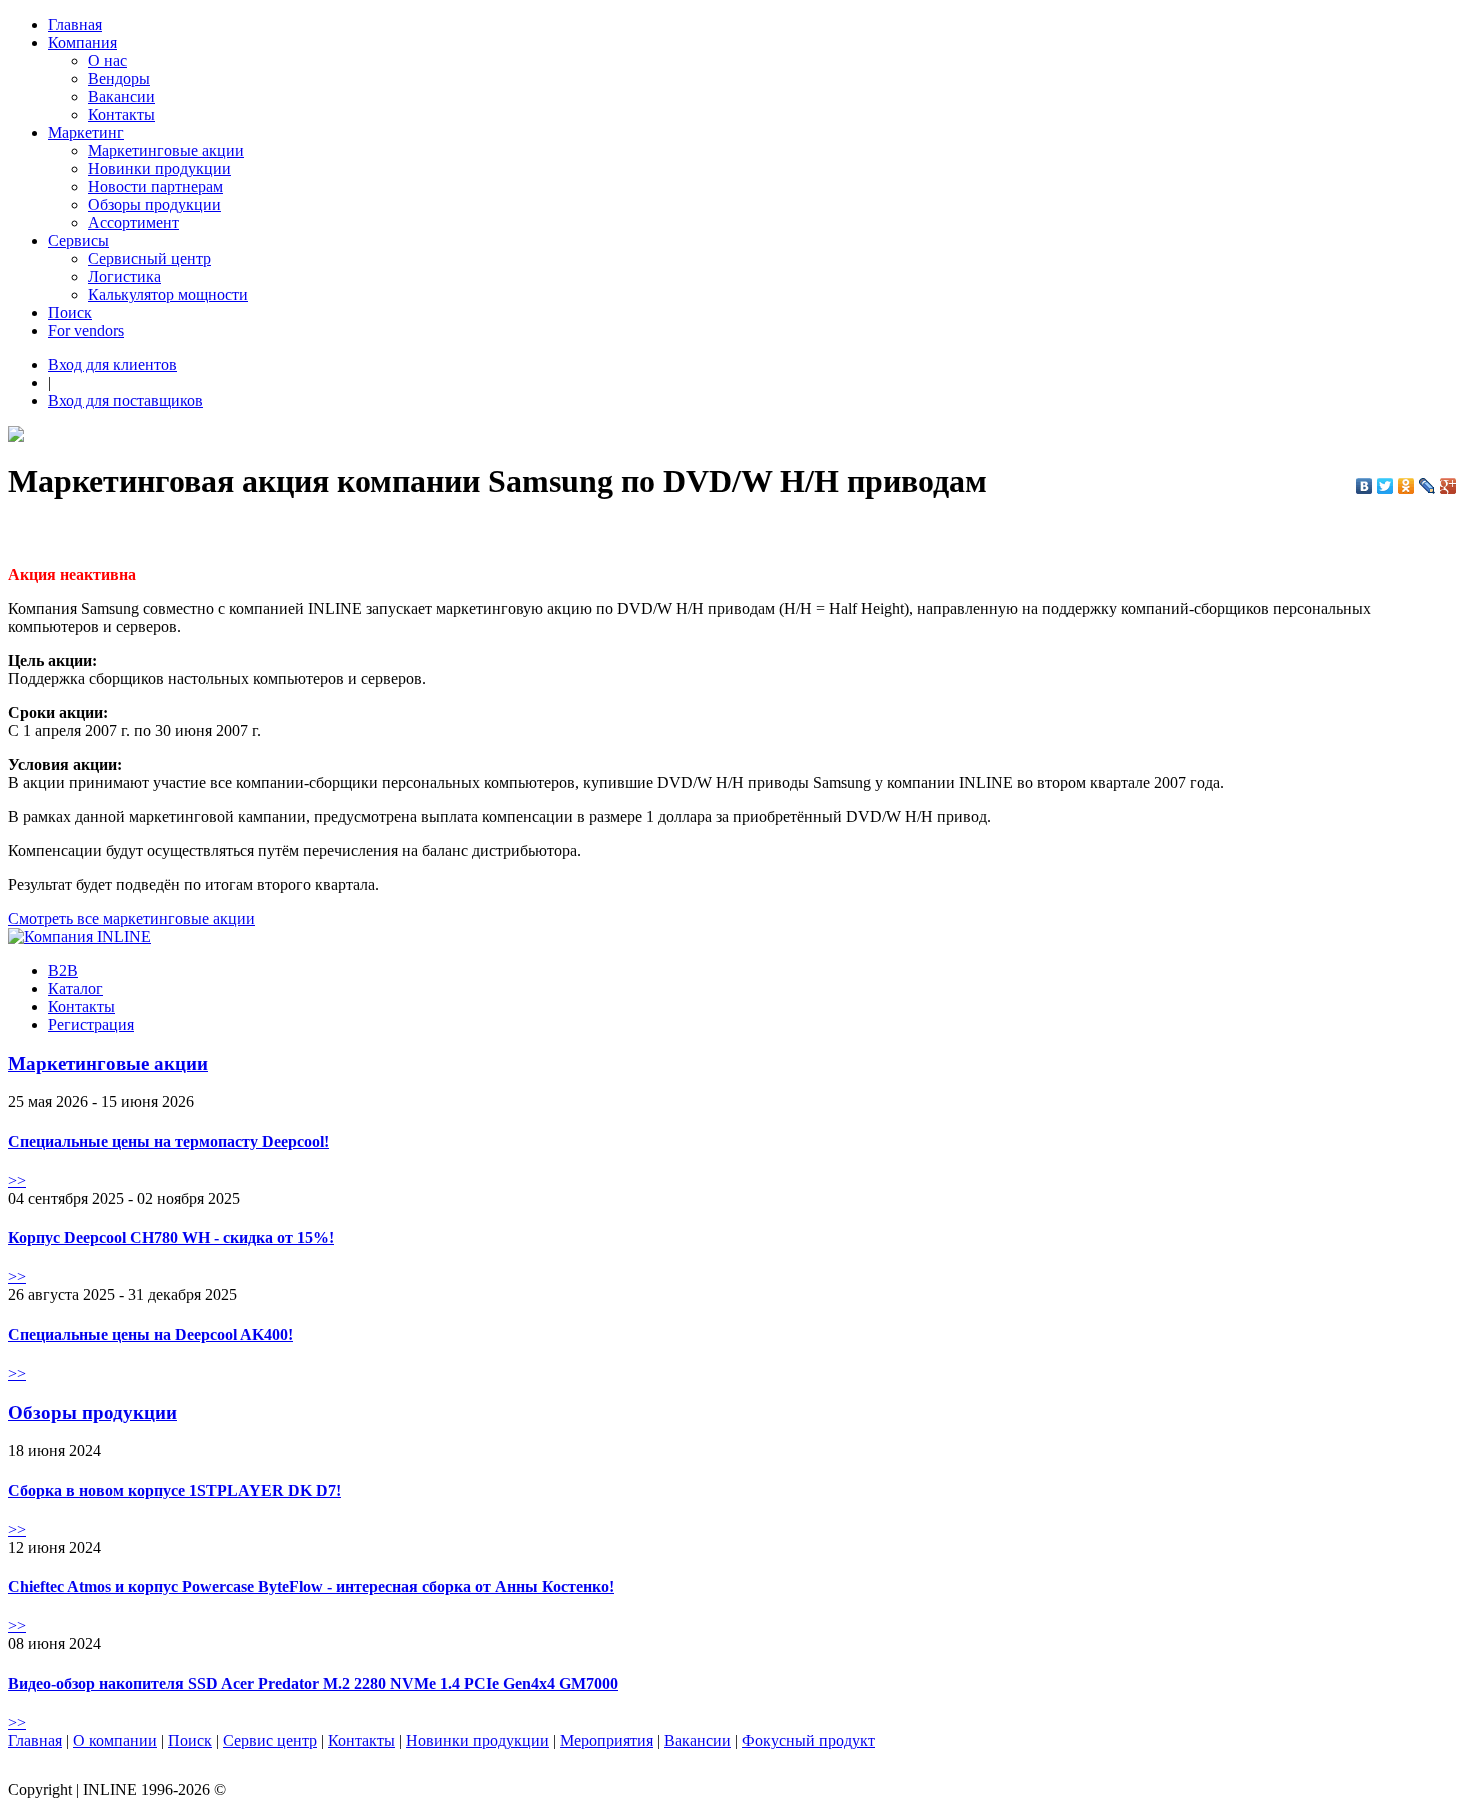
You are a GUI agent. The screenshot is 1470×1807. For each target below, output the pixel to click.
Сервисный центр (149, 258)
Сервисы (78, 240)
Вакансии (121, 96)
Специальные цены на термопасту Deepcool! (168, 1141)
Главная (75, 24)
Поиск (70, 312)
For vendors (86, 330)
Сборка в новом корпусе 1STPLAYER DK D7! (174, 1490)
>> (17, 1180)
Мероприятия (606, 1740)
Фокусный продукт (808, 1740)
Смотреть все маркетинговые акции (131, 918)
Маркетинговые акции (166, 150)
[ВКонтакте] (1364, 486)
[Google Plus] (1448, 486)
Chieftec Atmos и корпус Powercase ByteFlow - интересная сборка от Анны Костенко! (311, 1586)
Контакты (121, 114)
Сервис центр (270, 1740)
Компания (82, 42)
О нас (107, 60)
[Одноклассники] (1406, 486)
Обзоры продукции (154, 204)
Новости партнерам (155, 186)
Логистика (124, 276)
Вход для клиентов (112, 364)
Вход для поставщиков (125, 400)
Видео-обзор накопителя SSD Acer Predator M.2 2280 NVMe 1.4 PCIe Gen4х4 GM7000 (313, 1683)
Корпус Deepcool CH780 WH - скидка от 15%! (171, 1237)
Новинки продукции (159, 168)
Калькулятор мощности (168, 294)
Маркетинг (86, 132)
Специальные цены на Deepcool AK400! (150, 1334)
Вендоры (119, 78)
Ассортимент (133, 222)
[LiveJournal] (1427, 486)
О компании (115, 1740)
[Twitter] (1385, 486)
